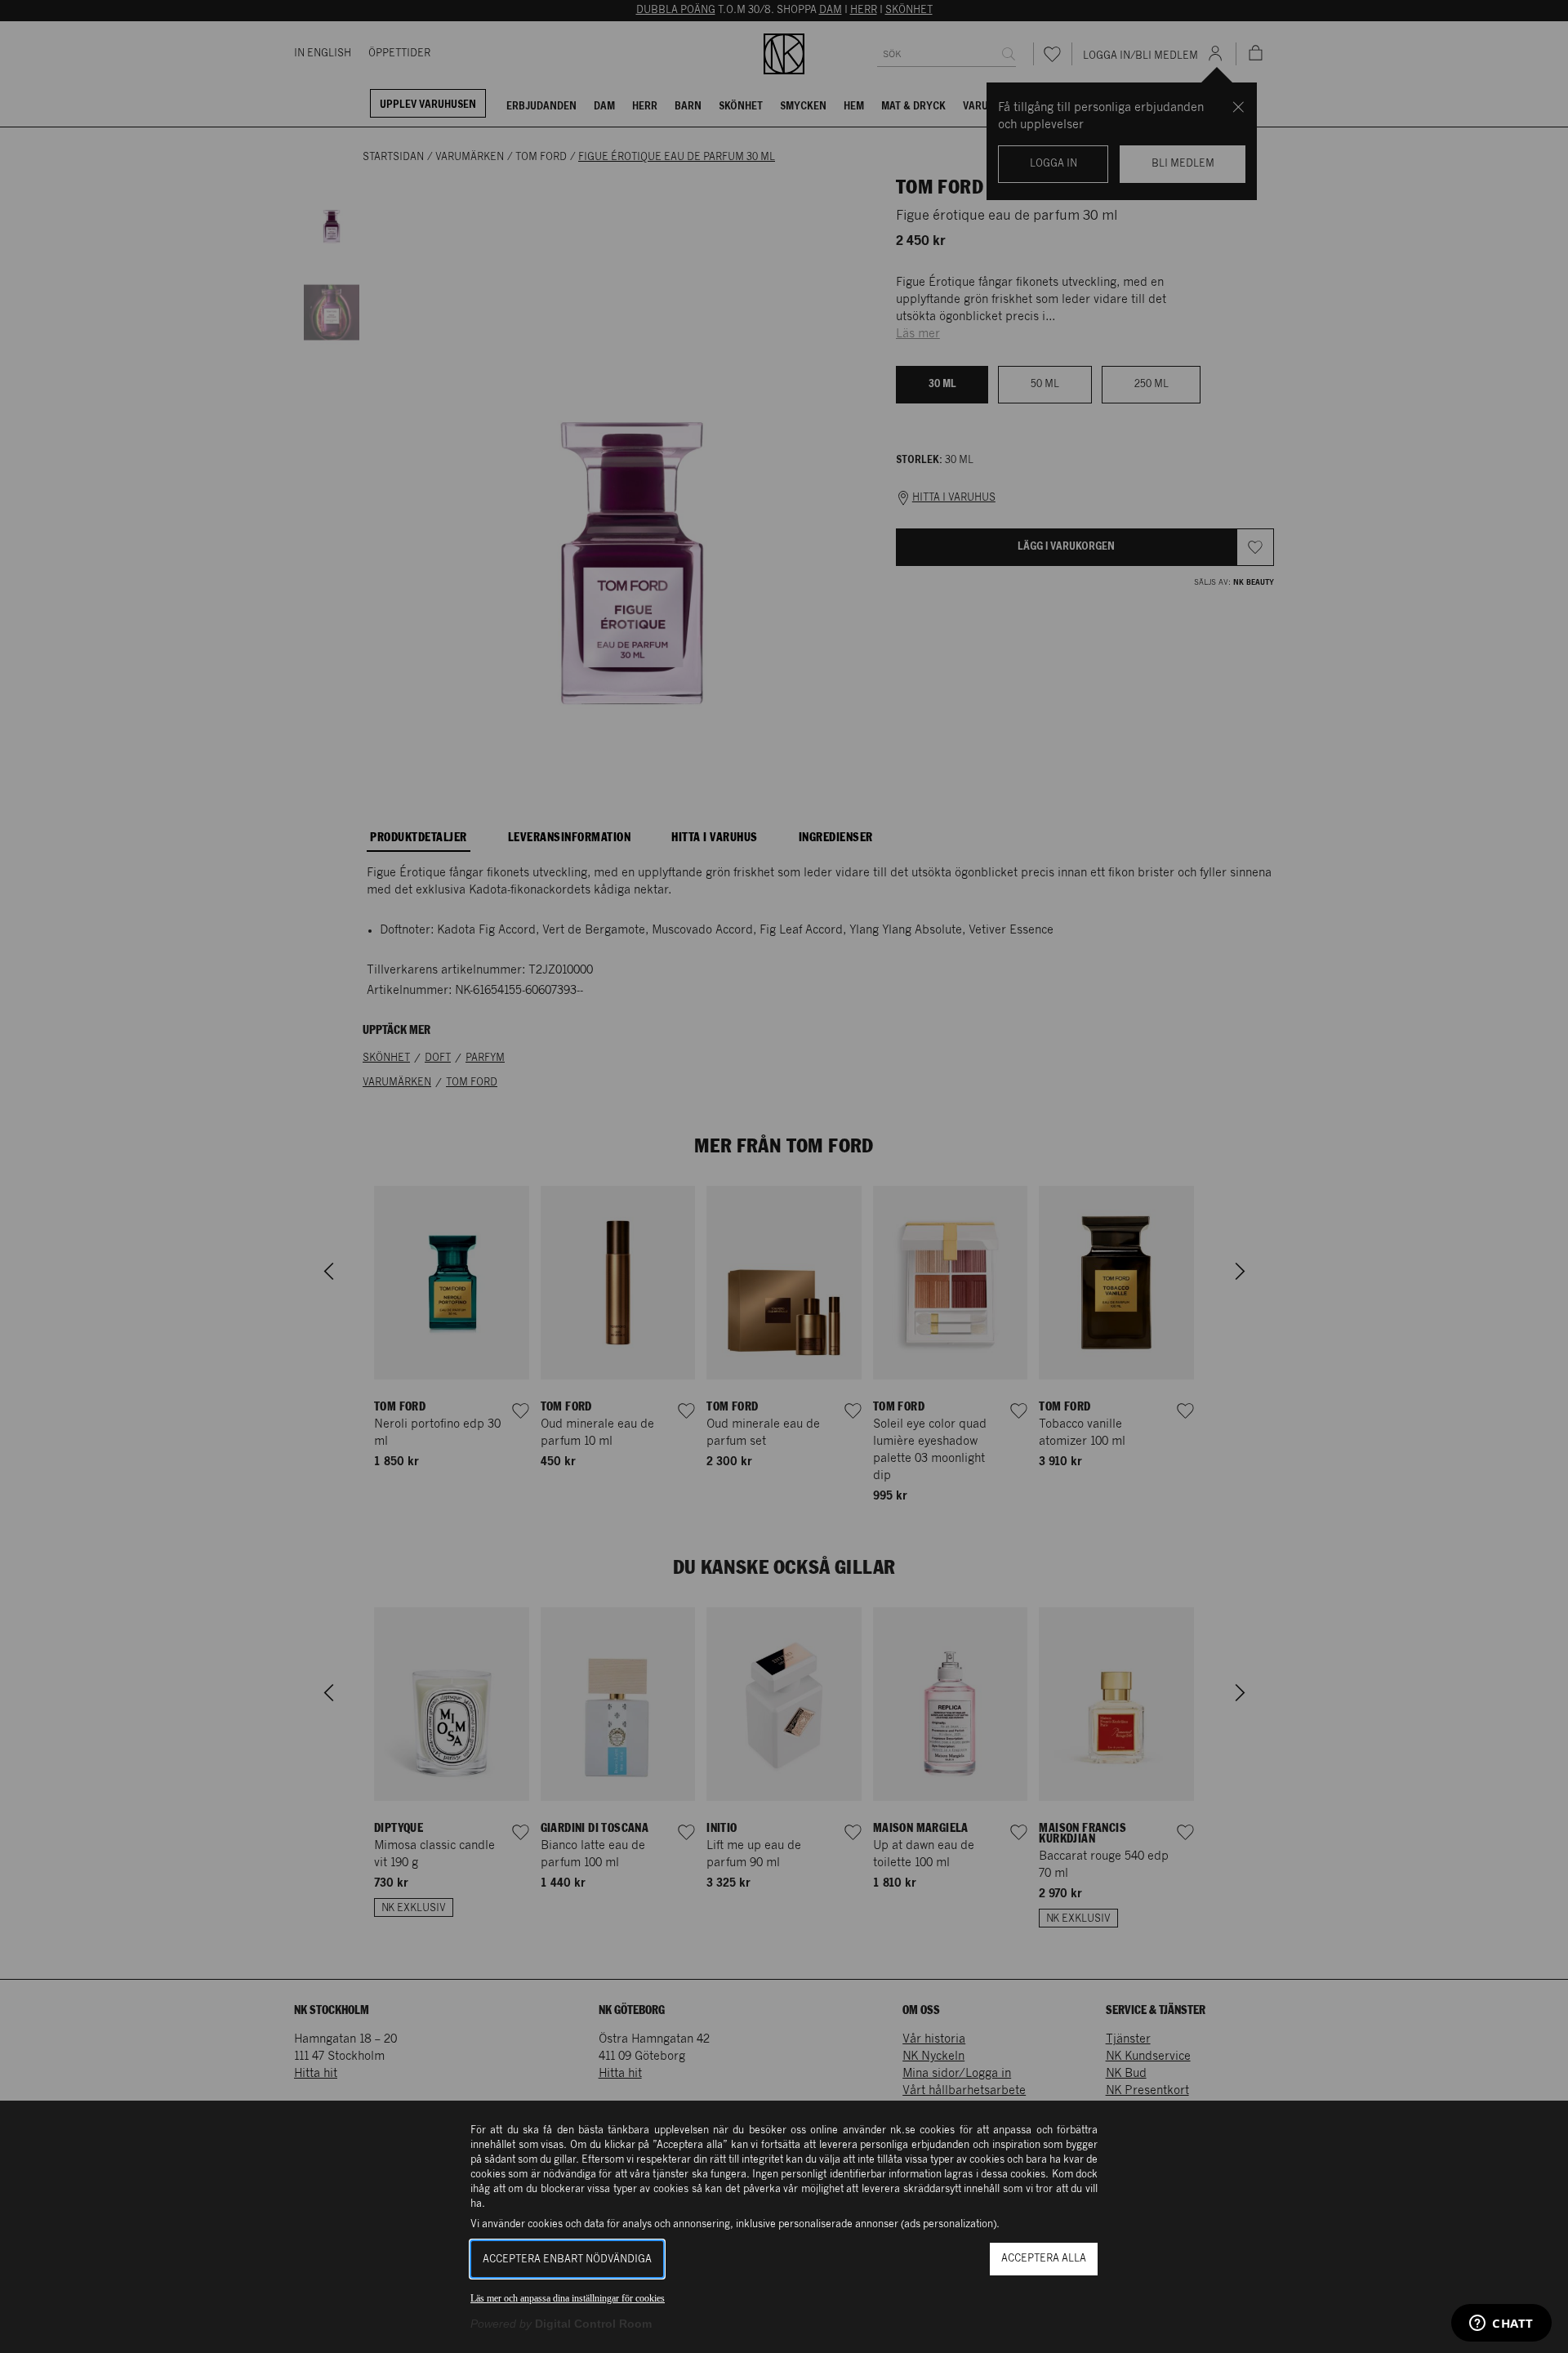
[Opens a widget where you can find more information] (1501, 2324)
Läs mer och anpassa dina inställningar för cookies (568, 2298)
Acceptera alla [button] (1044, 2259)
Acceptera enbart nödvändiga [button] (567, 2259)
